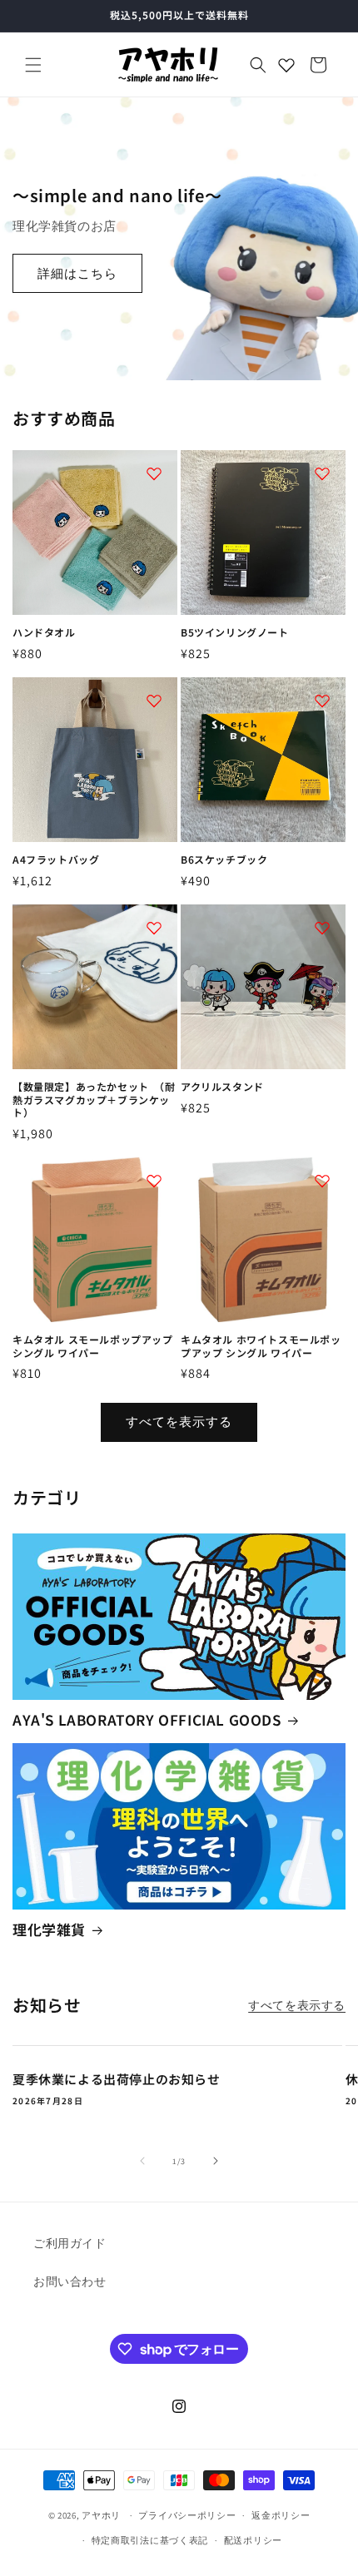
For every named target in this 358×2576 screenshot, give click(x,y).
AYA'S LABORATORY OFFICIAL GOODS (147, 1720)
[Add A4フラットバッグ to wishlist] (154, 701)
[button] (33, 65)
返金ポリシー (281, 2515)
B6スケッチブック (224, 859)
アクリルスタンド (222, 1087)
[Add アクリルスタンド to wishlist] (322, 928)
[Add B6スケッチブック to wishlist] (322, 701)
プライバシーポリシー (187, 2515)
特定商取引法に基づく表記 (150, 2540)
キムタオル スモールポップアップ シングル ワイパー (93, 1346)
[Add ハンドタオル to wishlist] (154, 473)
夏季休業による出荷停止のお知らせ (117, 2079)
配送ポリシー (253, 2540)
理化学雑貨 (49, 1930)
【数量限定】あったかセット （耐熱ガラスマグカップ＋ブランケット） (94, 1100)
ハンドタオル (44, 632)
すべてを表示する (179, 1422)
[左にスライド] (142, 2161)
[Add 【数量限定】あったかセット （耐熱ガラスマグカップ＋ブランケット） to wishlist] (154, 928)
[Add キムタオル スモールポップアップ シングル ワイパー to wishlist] (154, 1181)
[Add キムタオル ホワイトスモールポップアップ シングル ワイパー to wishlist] (322, 1181)
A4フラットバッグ (56, 859)
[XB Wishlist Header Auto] (286, 65)
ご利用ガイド (70, 2243)
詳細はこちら (77, 273)
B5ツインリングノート (235, 632)
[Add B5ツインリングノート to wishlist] (322, 473)
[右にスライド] (216, 2161)
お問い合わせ (70, 2281)
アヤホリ (101, 2515)
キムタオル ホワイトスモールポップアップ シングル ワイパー (261, 1346)
